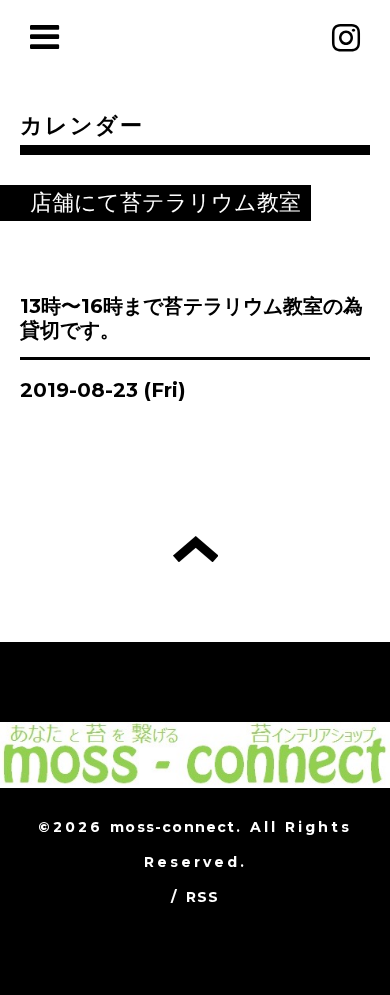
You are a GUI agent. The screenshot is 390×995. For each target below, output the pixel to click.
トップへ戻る (195, 549)
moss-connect (172, 827)
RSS (203, 897)
